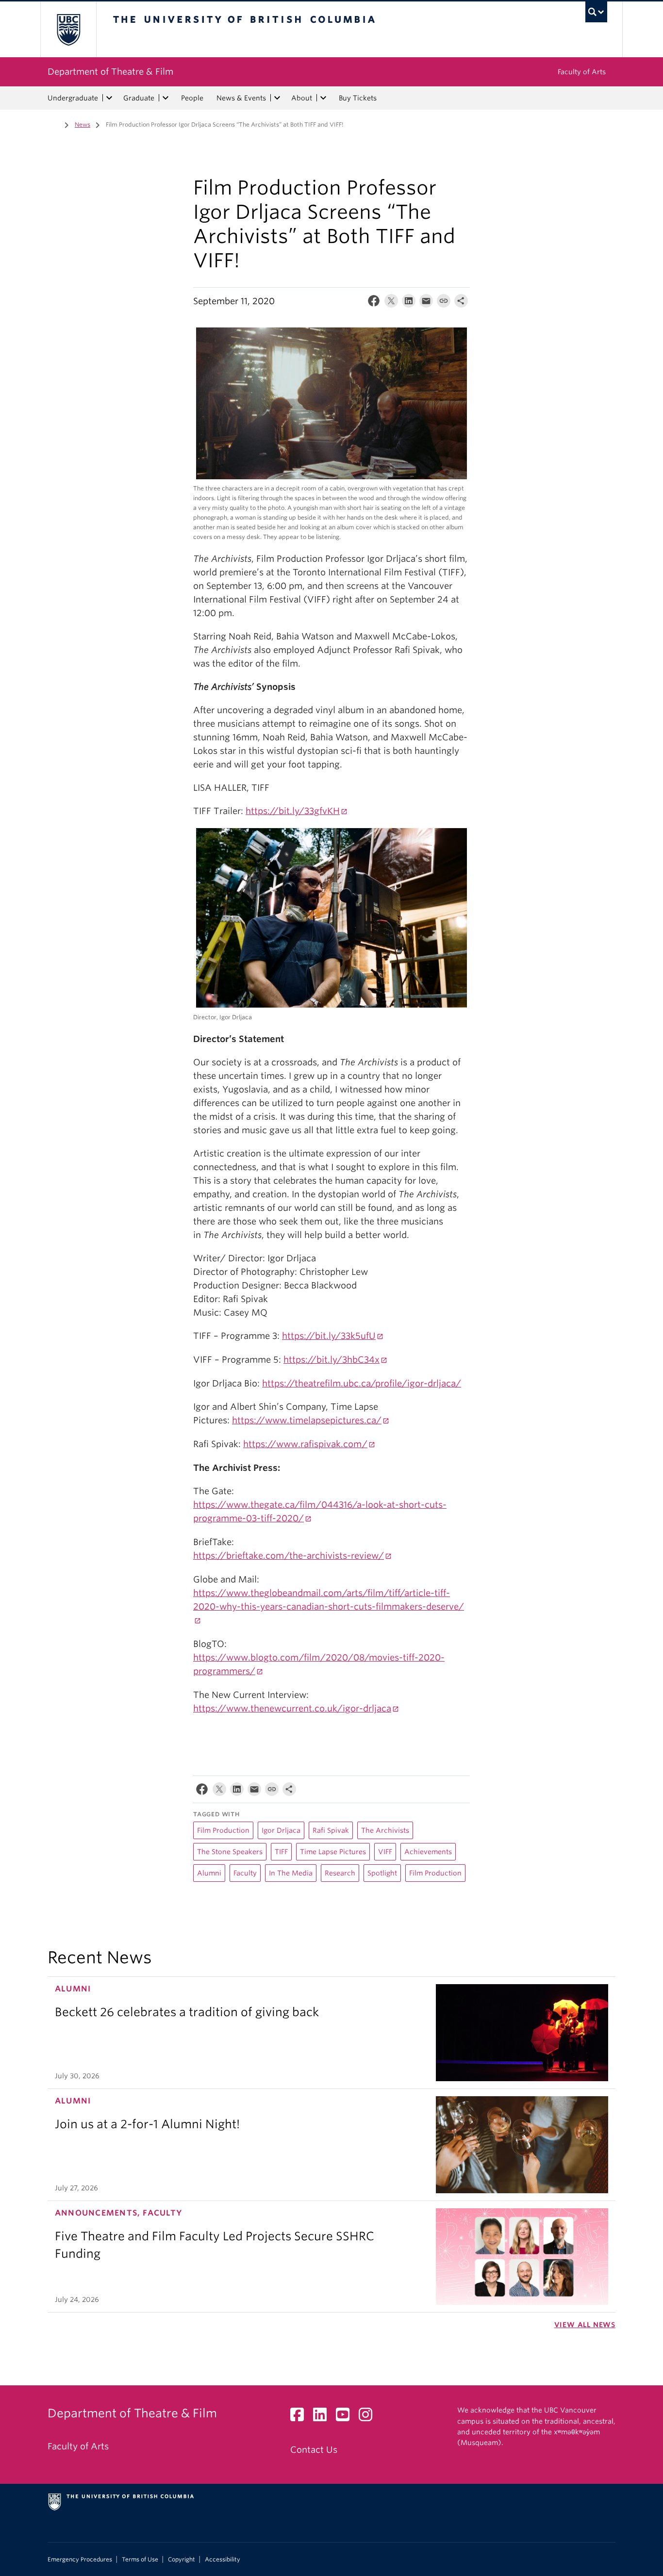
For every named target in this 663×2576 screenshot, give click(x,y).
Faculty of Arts (582, 72)
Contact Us (314, 2450)
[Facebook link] (301, 2417)
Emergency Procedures (80, 2560)
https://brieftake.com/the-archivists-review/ (289, 1556)
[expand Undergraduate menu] (109, 98)
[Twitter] (391, 303)
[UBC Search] (596, 12)
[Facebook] (374, 303)
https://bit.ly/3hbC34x (331, 1360)
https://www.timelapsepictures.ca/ (307, 1420)
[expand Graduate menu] (166, 98)
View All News (585, 2325)
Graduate (139, 98)
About (302, 98)
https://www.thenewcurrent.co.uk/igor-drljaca (292, 1708)
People (192, 98)
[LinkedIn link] (323, 2417)
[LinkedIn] (409, 303)
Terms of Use (140, 2560)
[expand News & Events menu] (277, 98)
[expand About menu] (323, 98)
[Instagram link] (369, 2417)
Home (53, 124)
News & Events (241, 98)
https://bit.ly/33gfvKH (293, 811)
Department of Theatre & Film (110, 72)
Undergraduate (73, 98)
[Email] (426, 303)
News (83, 124)
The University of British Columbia (68, 29)
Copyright (182, 2560)
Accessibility (223, 2560)
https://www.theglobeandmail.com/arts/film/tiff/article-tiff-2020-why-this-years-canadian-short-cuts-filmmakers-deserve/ (329, 1600)
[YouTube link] (346, 2417)
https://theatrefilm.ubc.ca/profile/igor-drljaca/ (362, 1383)
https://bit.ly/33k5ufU (329, 1336)
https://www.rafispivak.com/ (305, 1444)
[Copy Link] (444, 303)
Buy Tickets (358, 98)
